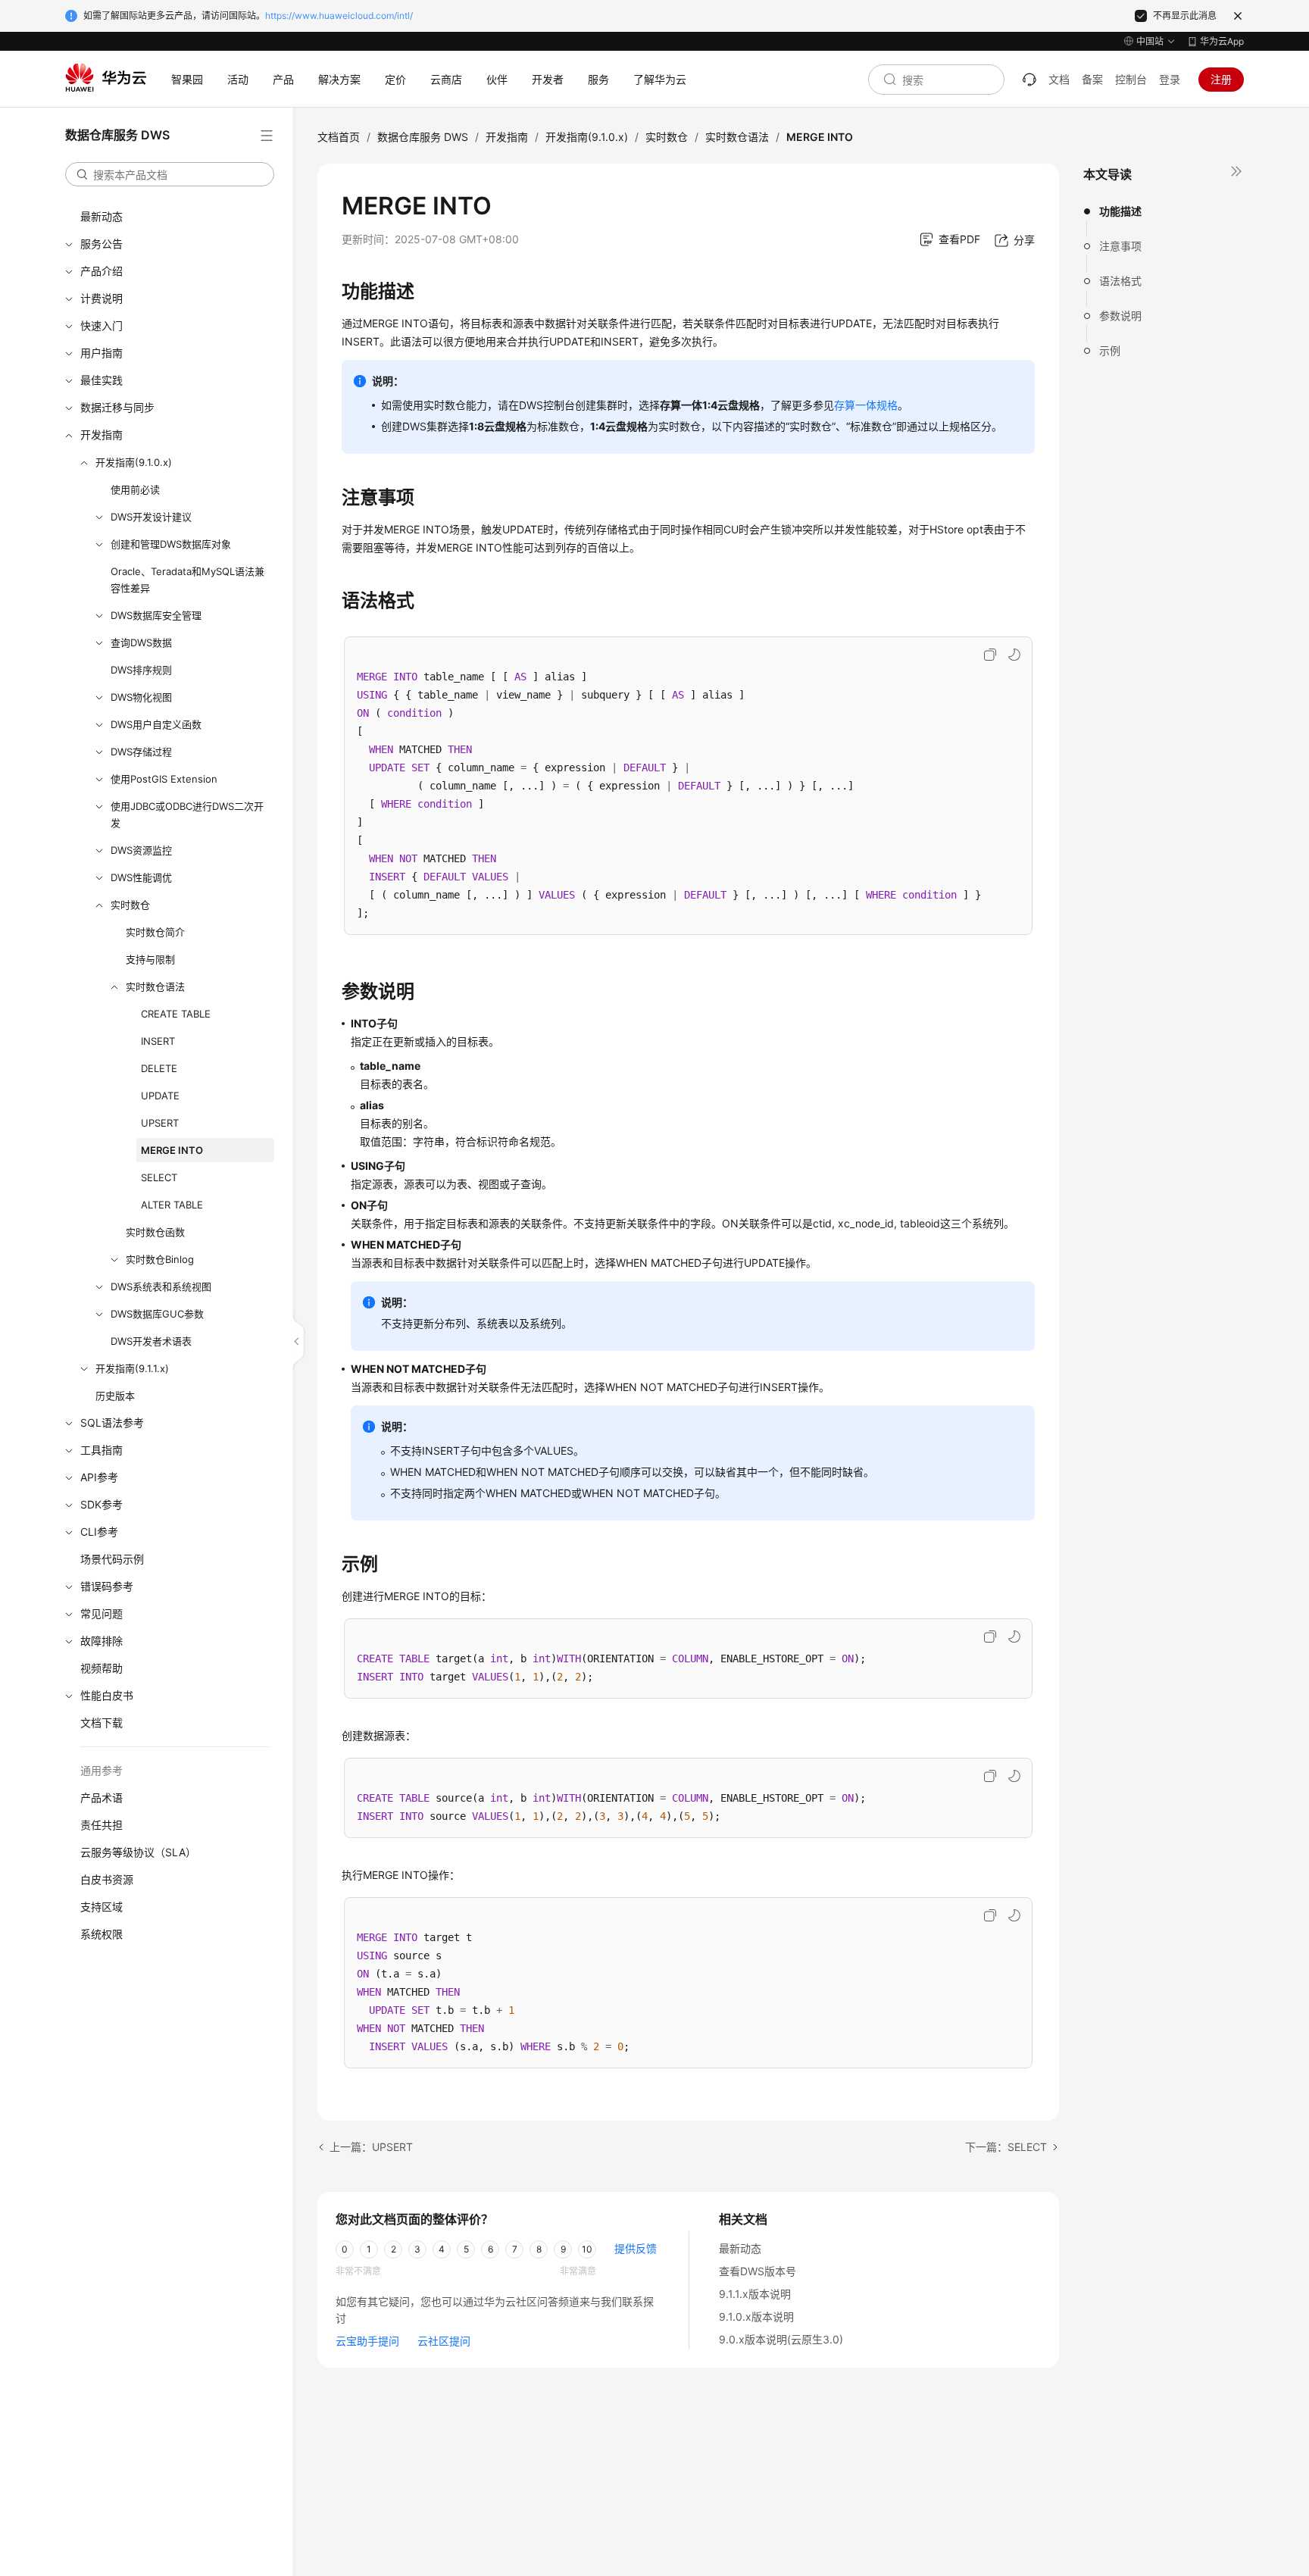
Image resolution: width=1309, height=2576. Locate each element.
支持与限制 (150, 959)
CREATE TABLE (176, 1014)
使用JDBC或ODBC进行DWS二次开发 (187, 814)
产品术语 (102, 1798)
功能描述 (1120, 211)
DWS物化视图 (141, 697)
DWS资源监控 (141, 850)
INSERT (158, 1041)
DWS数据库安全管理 (156, 615)
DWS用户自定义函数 (156, 724)
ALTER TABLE (172, 1205)
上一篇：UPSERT (371, 2147)
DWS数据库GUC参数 (157, 1314)
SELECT (159, 1177)
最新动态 (102, 216)
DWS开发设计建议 (151, 517)
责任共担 (102, 1825)
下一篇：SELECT (1006, 2147)
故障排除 (102, 1641)
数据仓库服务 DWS (423, 137)
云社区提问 (444, 2341)
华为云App (1222, 41)
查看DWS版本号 (758, 2271)
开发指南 (102, 435)
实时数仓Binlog (160, 1259)
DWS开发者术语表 (151, 1341)
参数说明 (1120, 316)
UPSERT (160, 1123)
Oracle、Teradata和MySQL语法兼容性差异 (187, 580)
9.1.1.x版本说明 (755, 2294)
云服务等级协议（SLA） (138, 1852)
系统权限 (102, 1934)
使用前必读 (135, 489)
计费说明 (102, 298)
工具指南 (102, 1450)
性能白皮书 (107, 1695)
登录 (1170, 79)
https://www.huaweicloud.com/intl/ (339, 16)
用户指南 (102, 353)
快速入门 (102, 325)
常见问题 (102, 1613)
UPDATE (160, 1096)
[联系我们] (1029, 80)
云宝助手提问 (367, 2341)
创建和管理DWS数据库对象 (171, 544)
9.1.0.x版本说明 (756, 2317)
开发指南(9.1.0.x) (134, 462)
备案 (1092, 79)
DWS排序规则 (141, 670)
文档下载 (102, 1723)
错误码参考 (107, 1586)
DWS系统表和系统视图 (161, 1286)
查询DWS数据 (141, 642)
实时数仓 (130, 905)
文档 (1059, 79)
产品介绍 (102, 271)
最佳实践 (102, 380)
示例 (1110, 350)
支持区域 (102, 1907)
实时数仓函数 (155, 1232)
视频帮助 (102, 1668)
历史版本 (115, 1396)
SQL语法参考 (112, 1422)
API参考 (99, 1477)
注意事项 (1120, 246)
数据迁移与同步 (117, 407)
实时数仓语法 (155, 986)
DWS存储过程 (141, 752)
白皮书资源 (107, 1879)
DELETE (159, 1068)
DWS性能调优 (141, 877)
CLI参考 (99, 1532)
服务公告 (102, 244)
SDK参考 (102, 1504)
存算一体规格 (866, 405)
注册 (1221, 79)
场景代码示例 (112, 1559)
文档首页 (339, 137)
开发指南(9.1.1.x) (132, 1368)
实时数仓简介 (155, 932)
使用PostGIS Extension (164, 779)
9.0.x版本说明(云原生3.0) (781, 2339)
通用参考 (102, 1770)
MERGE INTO (172, 1150)
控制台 (1131, 79)
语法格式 (1120, 281)
